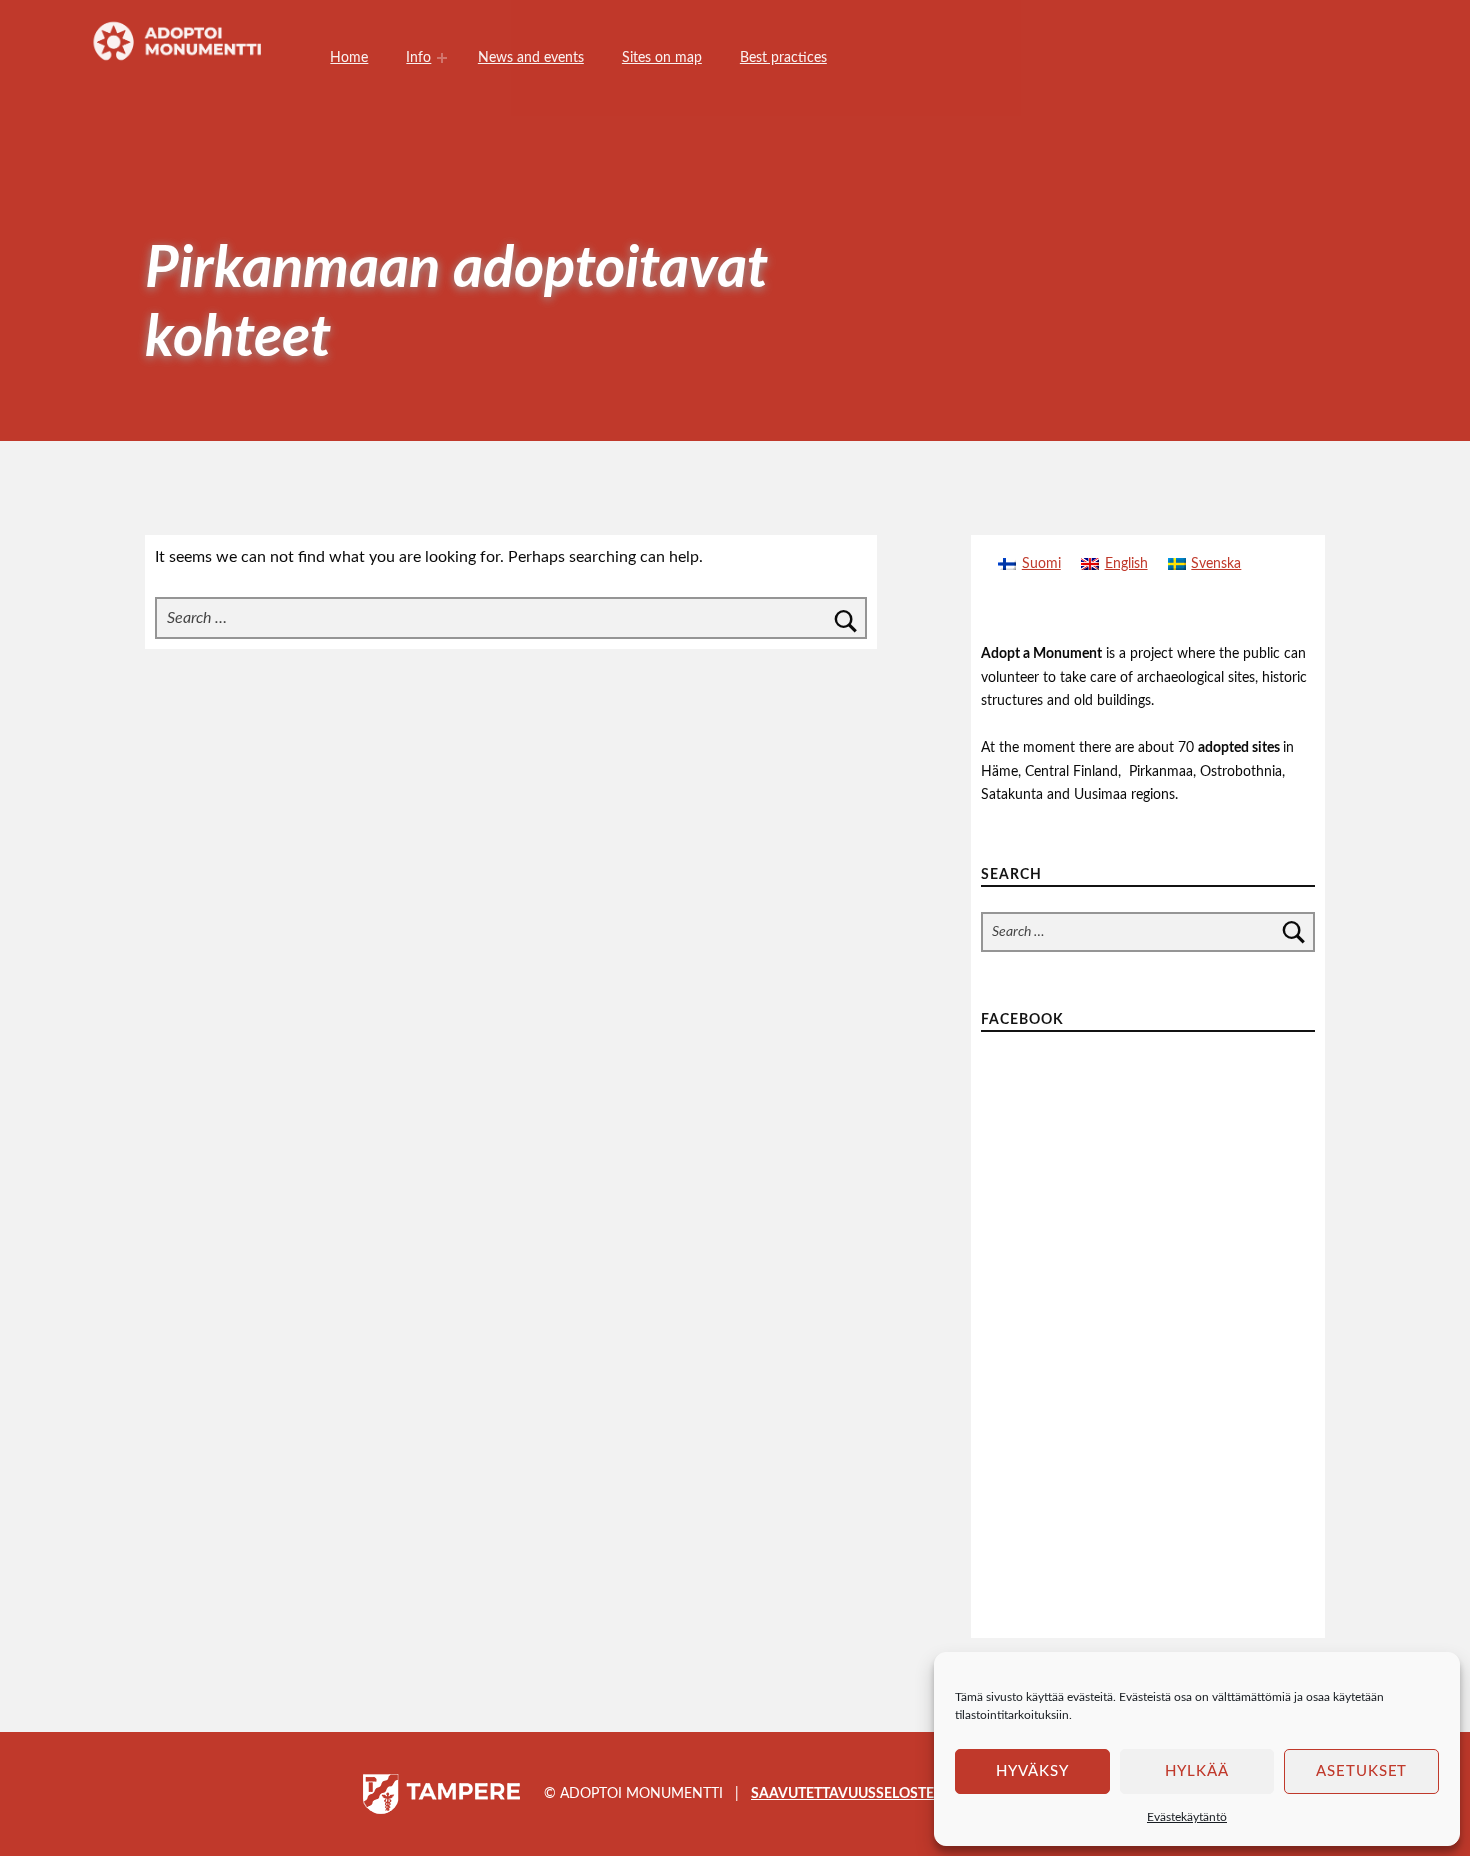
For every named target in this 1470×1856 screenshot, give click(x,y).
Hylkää (1197, 1771)
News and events (531, 57)
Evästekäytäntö (1187, 1817)
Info (418, 57)
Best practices (783, 57)
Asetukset (1362, 1771)
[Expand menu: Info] (442, 58)
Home (349, 57)
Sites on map (662, 57)
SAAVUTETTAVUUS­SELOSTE (842, 1793)
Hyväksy (1032, 1771)
